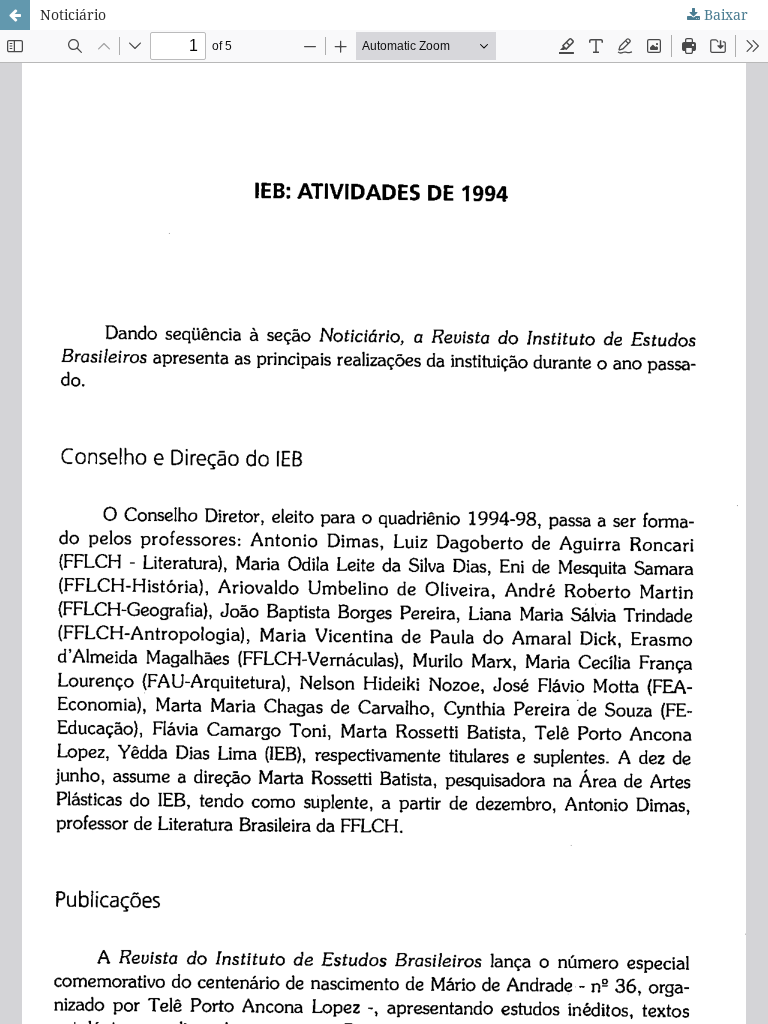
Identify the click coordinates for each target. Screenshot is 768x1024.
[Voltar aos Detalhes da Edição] (15, 15)
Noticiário (73, 14)
